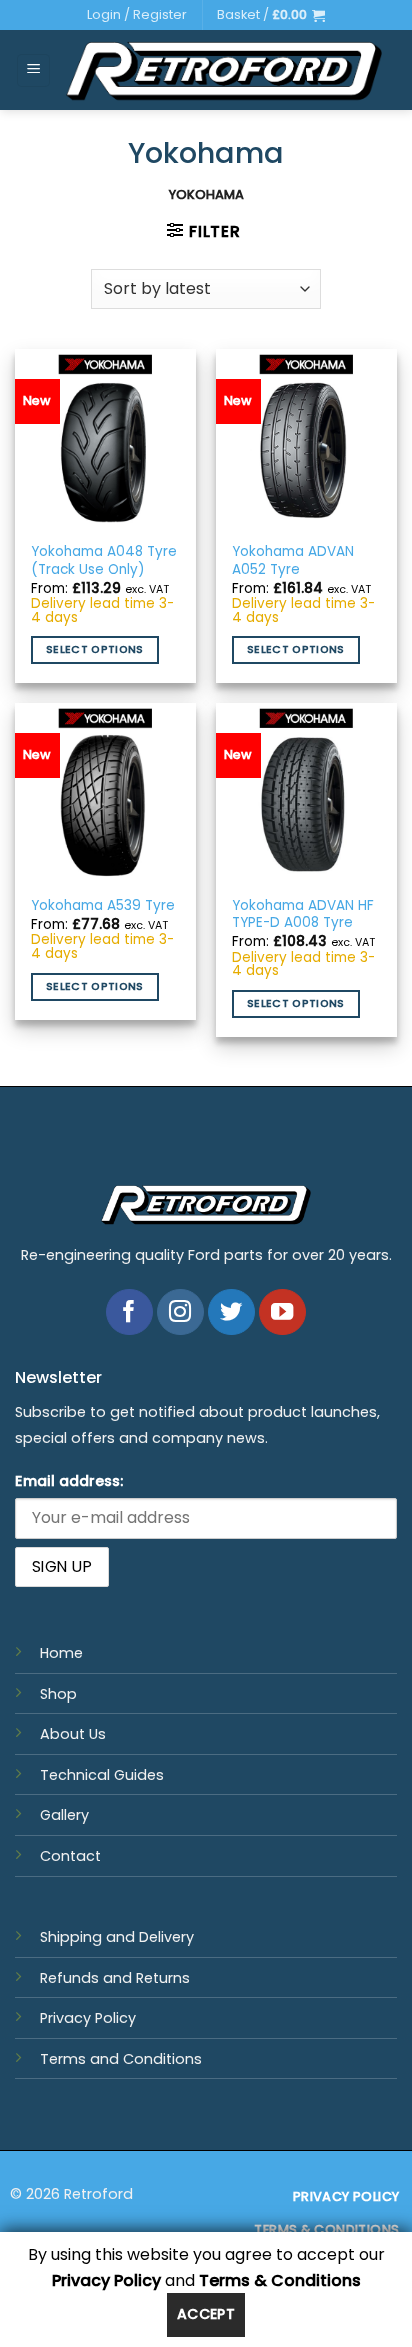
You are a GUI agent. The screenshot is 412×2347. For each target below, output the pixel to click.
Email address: (69, 1481)
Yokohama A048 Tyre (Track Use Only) (104, 560)
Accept (206, 2314)
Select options (95, 649)
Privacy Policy (88, 2018)
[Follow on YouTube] (282, 1312)
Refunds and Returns (115, 1978)
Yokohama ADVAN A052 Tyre (293, 560)
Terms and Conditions (121, 2059)
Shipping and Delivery (117, 1937)
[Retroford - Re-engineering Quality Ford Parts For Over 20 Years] (224, 70)
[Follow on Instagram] (180, 1312)
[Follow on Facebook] (129, 1312)
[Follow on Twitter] (231, 1312)
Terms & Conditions (280, 2280)
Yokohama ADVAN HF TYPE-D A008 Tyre (303, 914)
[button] (271, 15)
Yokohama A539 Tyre (103, 906)
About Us (73, 1734)
